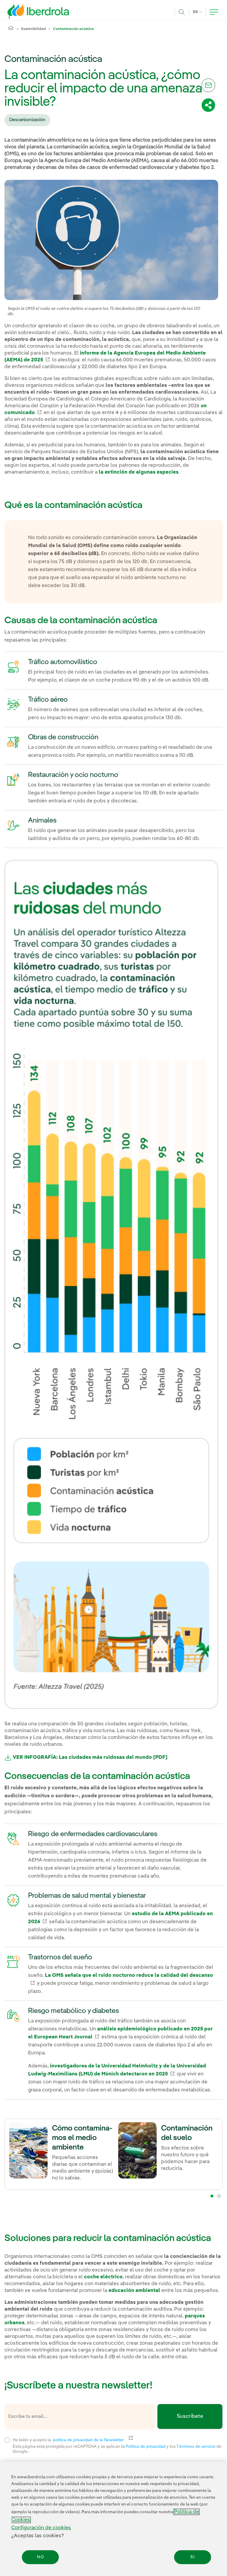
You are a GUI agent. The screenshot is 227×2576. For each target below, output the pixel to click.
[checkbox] (7, 2440)
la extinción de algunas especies (139, 472)
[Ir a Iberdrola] (30, 11)
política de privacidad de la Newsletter (92, 2440)
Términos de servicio (196, 2446)
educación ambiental (134, 2291)
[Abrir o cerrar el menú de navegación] (214, 12)
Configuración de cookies (41, 2528)
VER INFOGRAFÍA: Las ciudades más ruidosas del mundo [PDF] (90, 1757)
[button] (212, 2196)
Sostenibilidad (33, 29)
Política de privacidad (146, 2446)
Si (193, 2557)
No (40, 2557)
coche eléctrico (103, 2277)
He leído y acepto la (112, 2439)
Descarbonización (27, 120)
